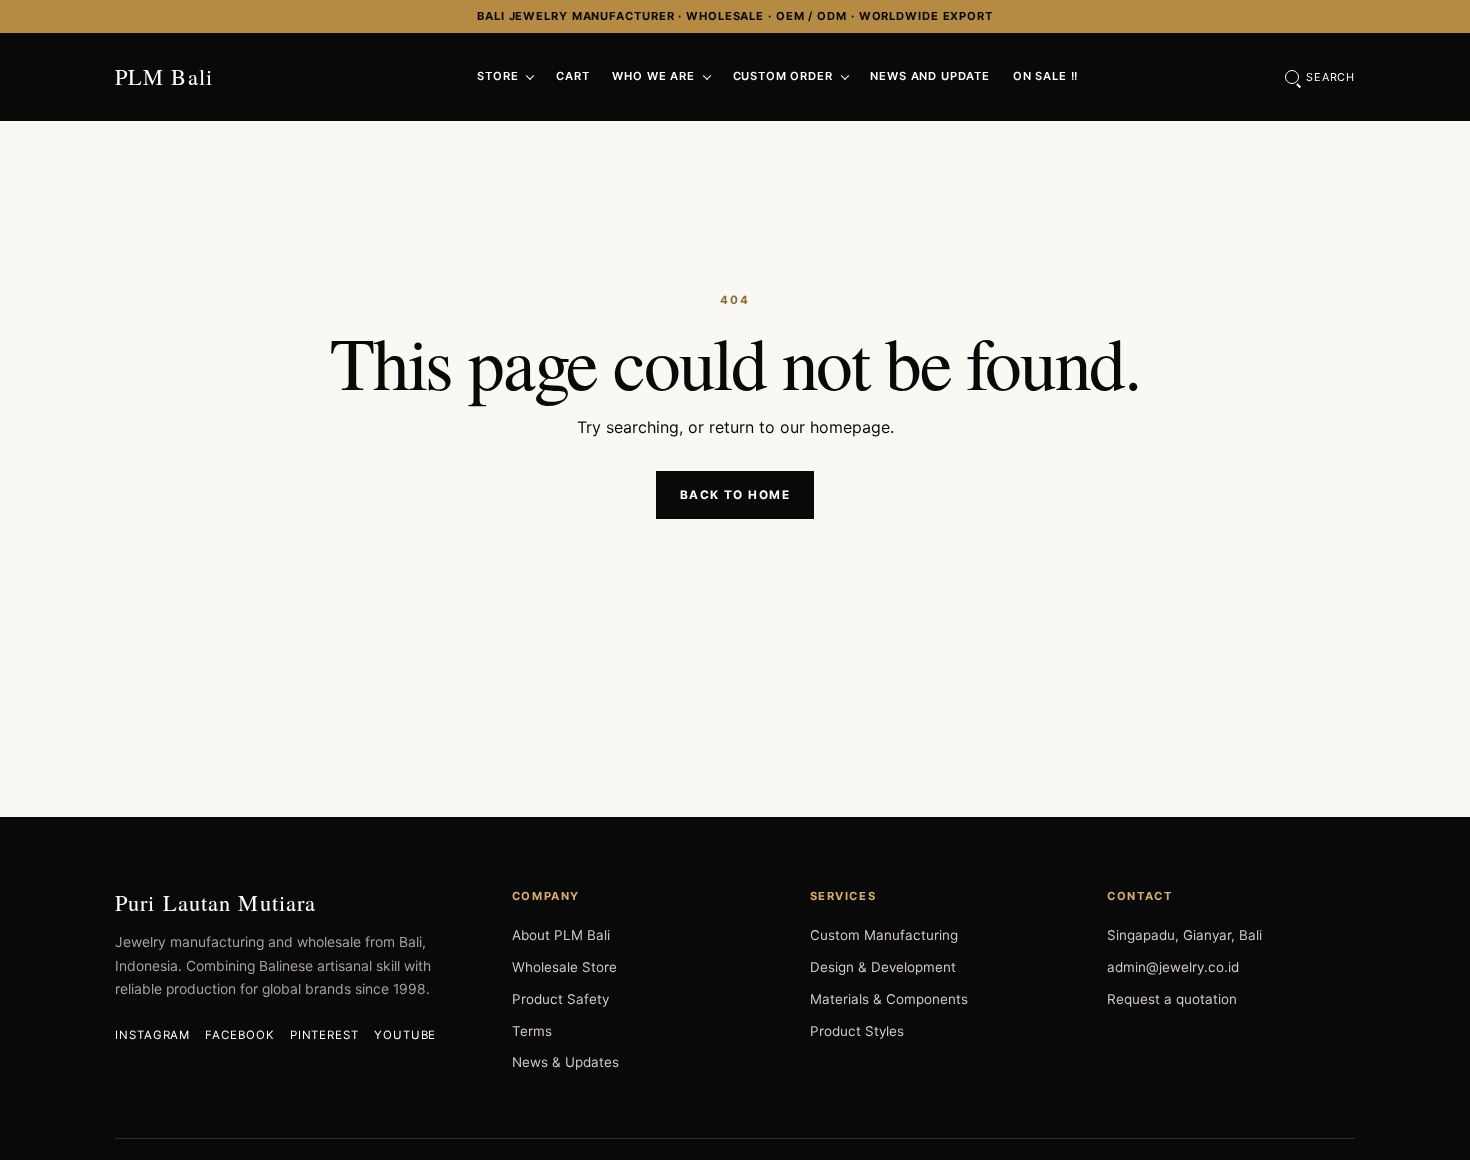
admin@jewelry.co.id (1173, 967)
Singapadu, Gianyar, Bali (1184, 935)
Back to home (735, 495)
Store (497, 76)
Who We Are (653, 76)
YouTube (405, 1035)
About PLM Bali (561, 935)
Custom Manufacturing (884, 935)
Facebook (239, 1035)
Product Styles (857, 1031)
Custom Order (783, 76)
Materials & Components (889, 999)
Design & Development (883, 967)
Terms (532, 1031)
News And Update (930, 76)
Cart (572, 76)
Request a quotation (1172, 999)
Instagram (152, 1035)
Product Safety (560, 999)
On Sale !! (1045, 76)
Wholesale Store (564, 967)
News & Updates (565, 1062)
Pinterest (324, 1035)
